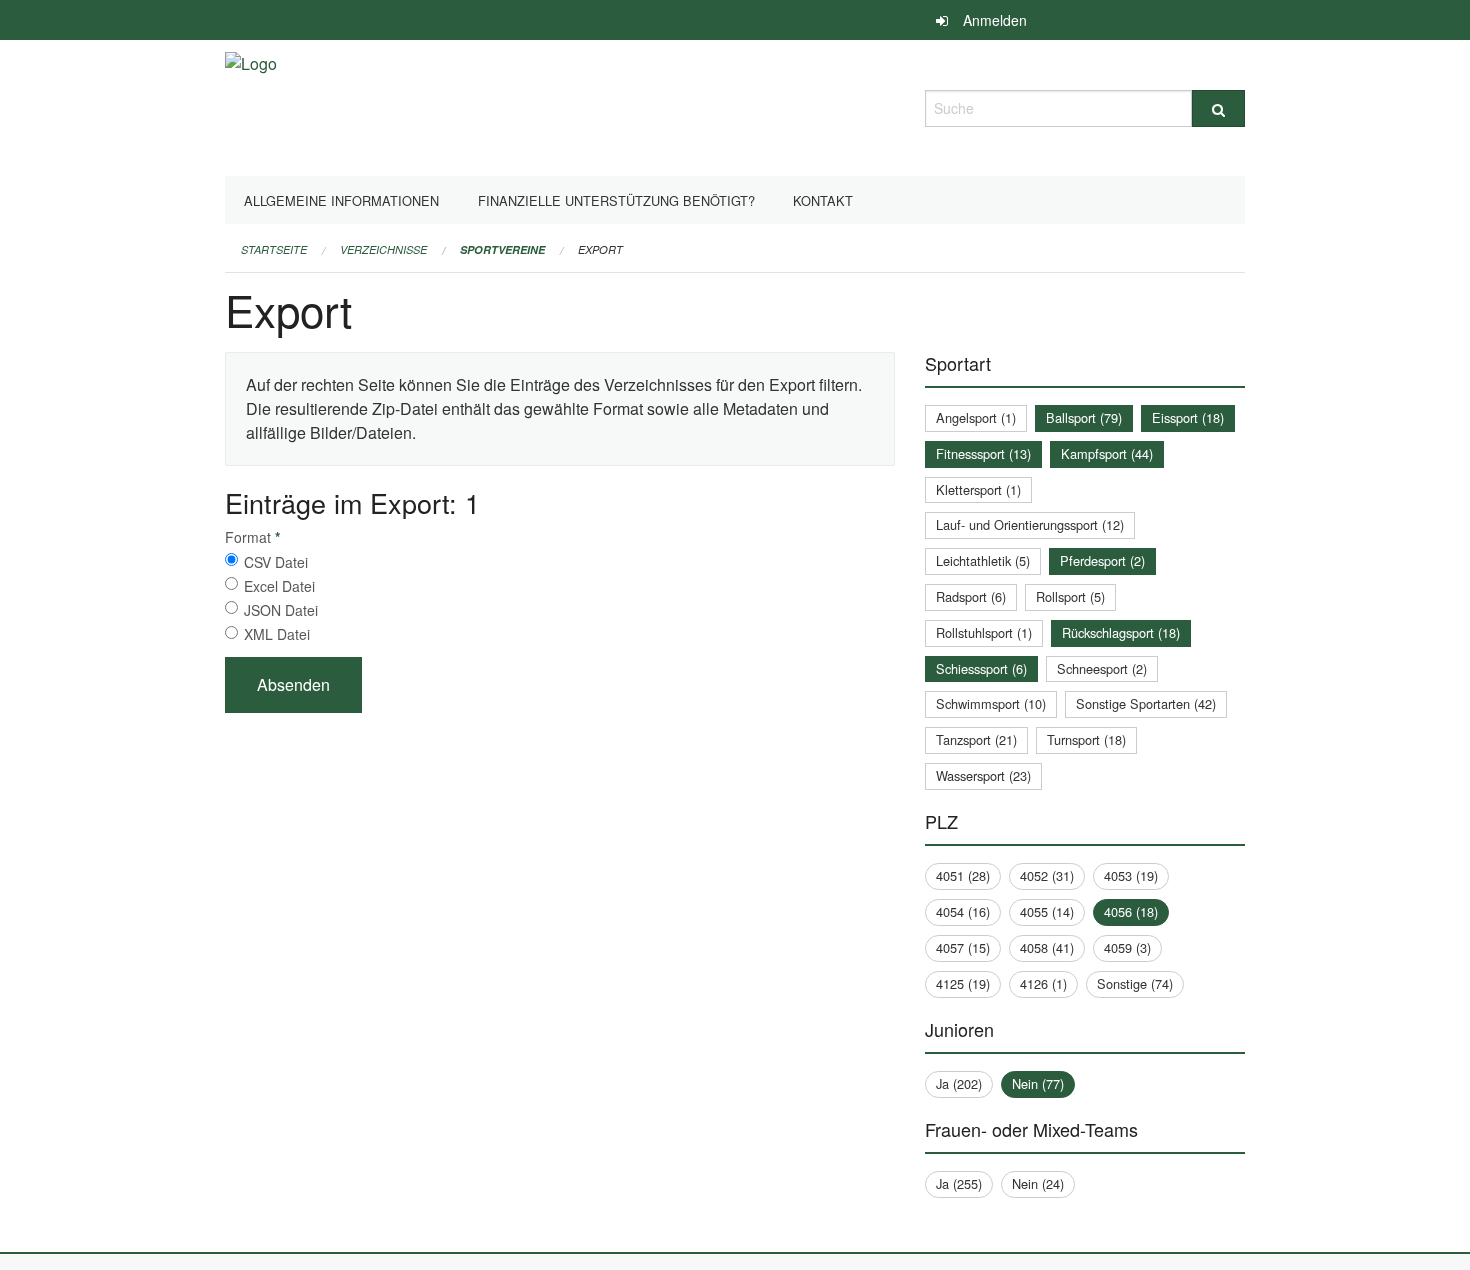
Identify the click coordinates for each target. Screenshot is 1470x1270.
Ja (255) (959, 1183)
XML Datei (277, 634)
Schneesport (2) (1102, 668)
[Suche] (1218, 108)
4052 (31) (1047, 875)
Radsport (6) (971, 596)
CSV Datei (276, 562)
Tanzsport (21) (976, 739)
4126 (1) (1043, 983)
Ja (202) (959, 1083)
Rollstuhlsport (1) (984, 632)
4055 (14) (1047, 911)
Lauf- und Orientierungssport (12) (1030, 524)
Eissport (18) (1188, 417)
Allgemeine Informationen (341, 200)
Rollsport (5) (1070, 596)
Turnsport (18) (1086, 739)
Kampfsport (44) (1107, 453)
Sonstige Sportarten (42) (1146, 703)
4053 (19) (1131, 875)
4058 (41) (1047, 947)
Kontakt (823, 200)
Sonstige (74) (1135, 983)
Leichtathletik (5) (983, 560)
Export (600, 249)
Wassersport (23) (983, 775)
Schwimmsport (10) (991, 703)
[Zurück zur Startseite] (251, 105)
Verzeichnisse (383, 249)
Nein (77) (1038, 1083)
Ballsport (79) (1084, 417)
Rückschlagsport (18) (1121, 632)
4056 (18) (1131, 911)
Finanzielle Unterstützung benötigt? (616, 200)
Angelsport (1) (976, 417)
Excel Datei (279, 586)
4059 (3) (1127, 947)
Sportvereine (502, 249)
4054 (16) (963, 911)
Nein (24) (1038, 1183)
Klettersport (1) (978, 489)
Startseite (274, 249)
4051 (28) (963, 875)
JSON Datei (281, 610)
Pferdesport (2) (1102, 560)
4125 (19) (963, 983)
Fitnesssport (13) (983, 453)
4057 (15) (963, 947)
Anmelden (995, 20)
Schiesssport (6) (981, 668)
